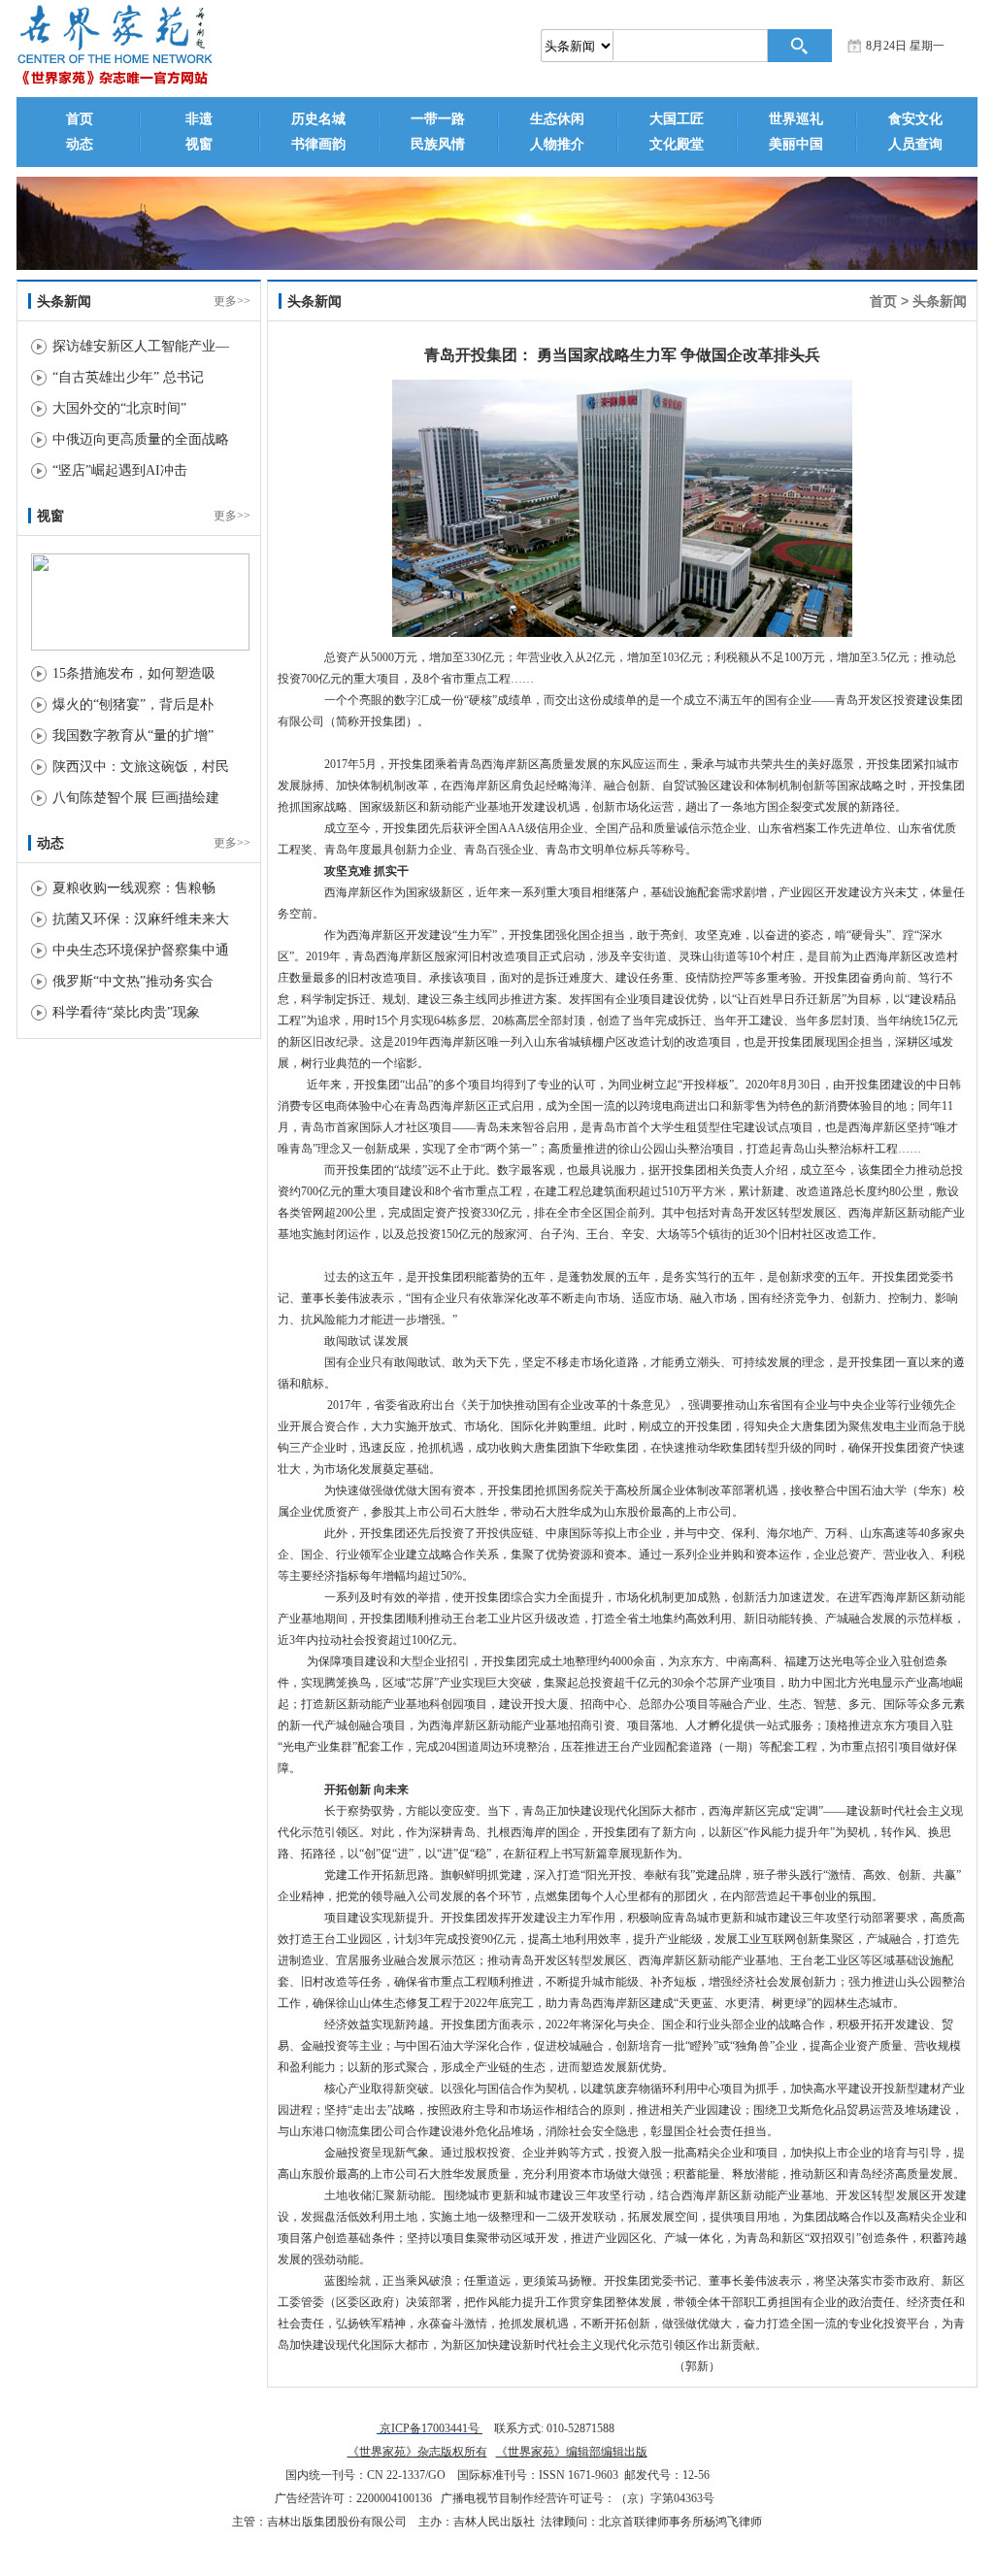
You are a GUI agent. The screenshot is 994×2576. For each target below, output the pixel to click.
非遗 (199, 119)
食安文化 (915, 119)
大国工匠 (677, 119)
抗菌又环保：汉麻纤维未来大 (141, 919)
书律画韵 (318, 144)
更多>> (232, 301)
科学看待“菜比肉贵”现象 (126, 1012)
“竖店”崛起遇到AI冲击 (120, 470)
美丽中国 (796, 144)
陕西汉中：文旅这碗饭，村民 (141, 767)
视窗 (199, 144)
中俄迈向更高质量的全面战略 (141, 439)
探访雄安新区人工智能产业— (141, 346)
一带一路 (438, 119)
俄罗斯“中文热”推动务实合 (133, 981)
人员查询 (915, 144)
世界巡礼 (796, 119)
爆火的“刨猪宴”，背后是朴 (133, 704)
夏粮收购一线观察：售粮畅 (134, 888)
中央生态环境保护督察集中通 (141, 950)
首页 (80, 119)
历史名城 (318, 119)
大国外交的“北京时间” (119, 408)
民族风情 (438, 144)
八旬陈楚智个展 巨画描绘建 (136, 798)
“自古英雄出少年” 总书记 (128, 377)
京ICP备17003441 (422, 2428)
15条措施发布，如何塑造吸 (134, 673)
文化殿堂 (677, 144)
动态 (80, 144)
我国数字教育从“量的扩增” (133, 736)
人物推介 (557, 144)
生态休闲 (557, 119)
